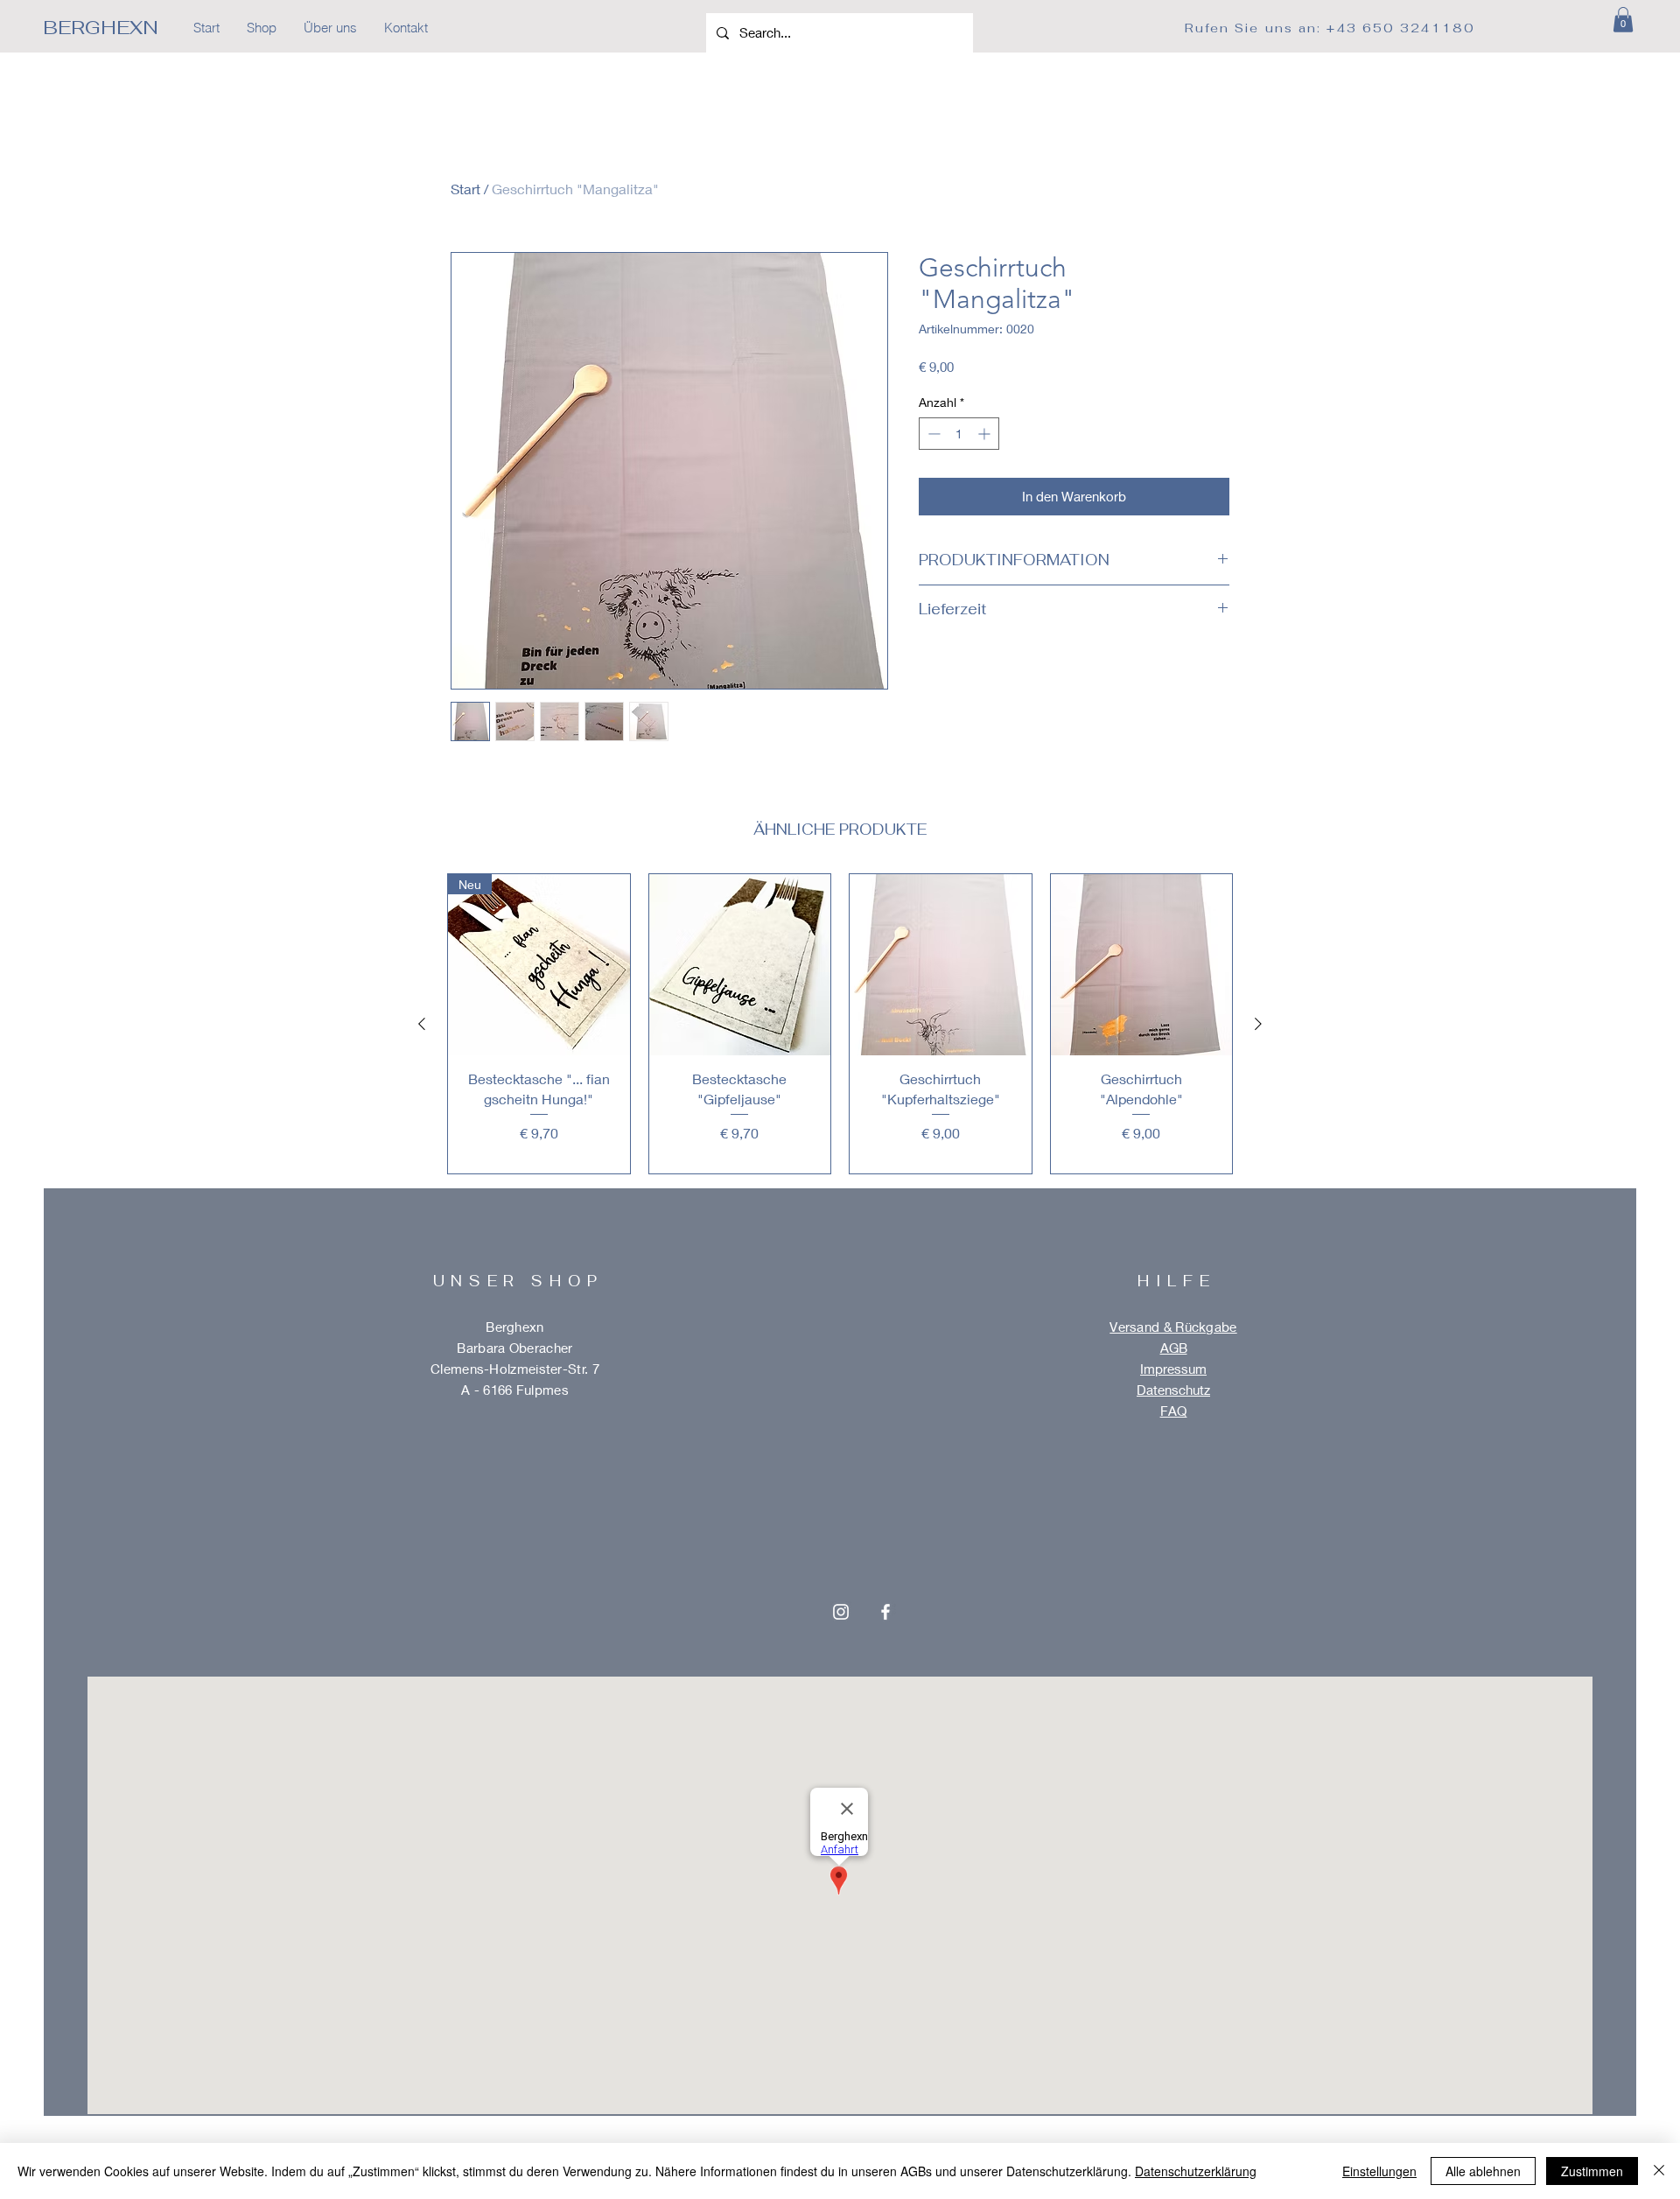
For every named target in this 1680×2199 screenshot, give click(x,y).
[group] (840, 1024)
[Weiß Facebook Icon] (885, 1612)
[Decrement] (932, 434)
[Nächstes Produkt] (1258, 1024)
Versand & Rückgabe (1173, 1327)
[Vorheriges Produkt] (422, 1024)
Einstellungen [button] (1379, 2171)
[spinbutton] (959, 434)
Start (465, 189)
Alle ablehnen (1483, 2171)
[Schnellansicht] (740, 965)
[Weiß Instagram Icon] (841, 1612)
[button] (1623, 20)
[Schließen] (1659, 2171)
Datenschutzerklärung (1196, 2171)
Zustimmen (1592, 2171)
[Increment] (986, 434)
